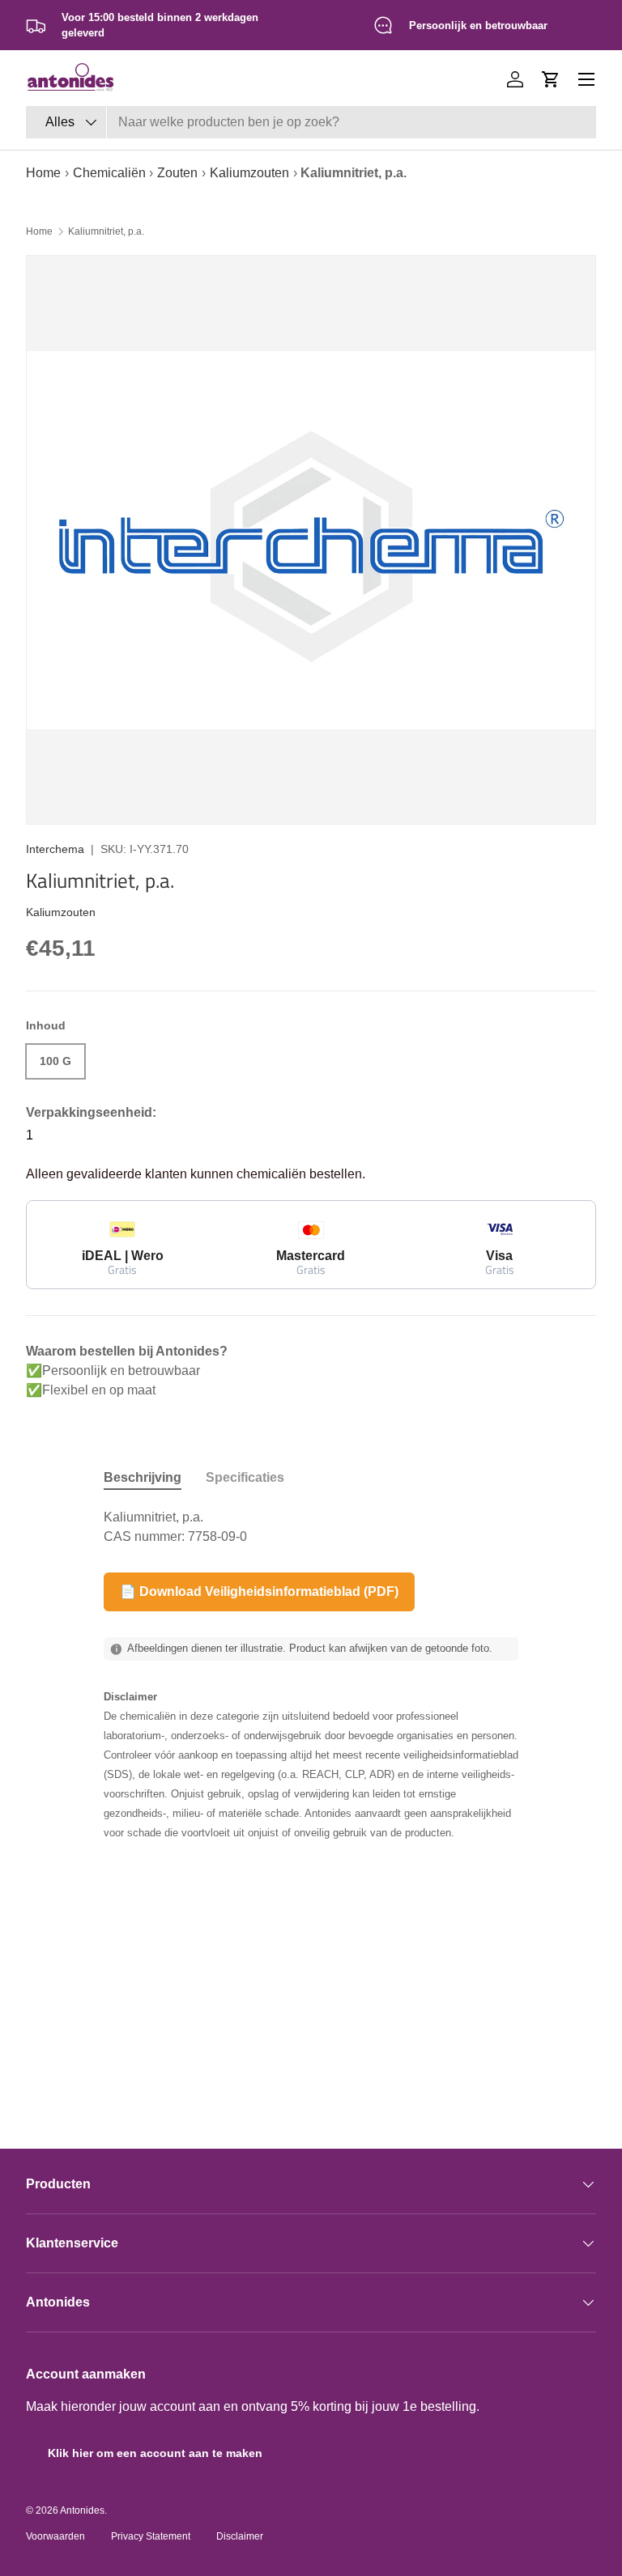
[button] (551, 79)
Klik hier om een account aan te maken (155, 2453)
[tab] (143, 1478)
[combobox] (311, 122)
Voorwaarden (55, 2536)
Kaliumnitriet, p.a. (106, 231)
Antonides (82, 2510)
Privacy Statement (151, 2536)
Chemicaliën (109, 173)
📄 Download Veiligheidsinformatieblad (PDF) (259, 1591)
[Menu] (586, 79)
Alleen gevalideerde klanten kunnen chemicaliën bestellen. (196, 1174)
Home (43, 173)
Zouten (177, 173)
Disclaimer (240, 2536)
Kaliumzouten (249, 173)
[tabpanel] (311, 1527)
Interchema (55, 849)
